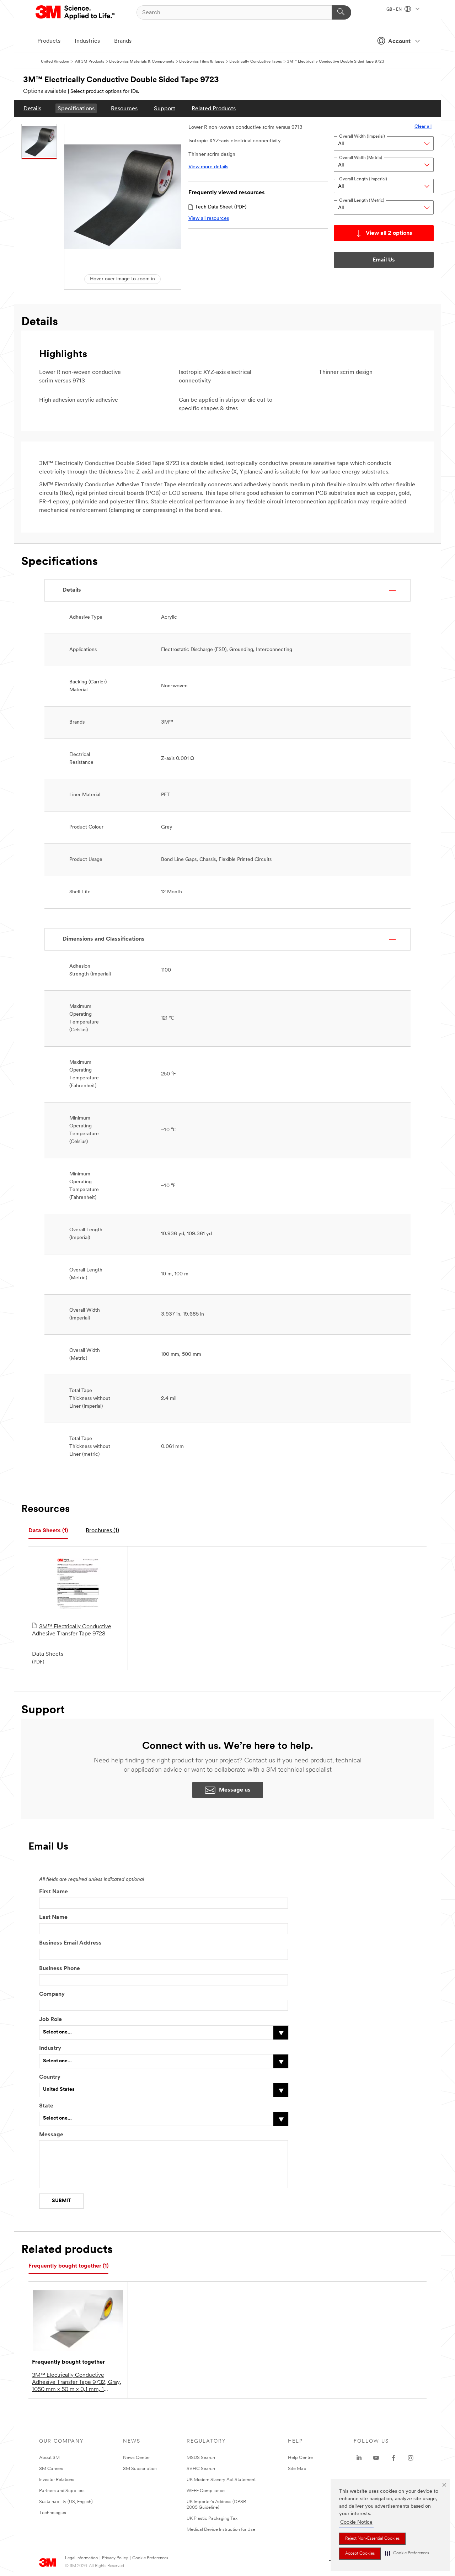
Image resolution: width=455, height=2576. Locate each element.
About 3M (49, 2458)
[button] (407, 2553)
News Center (136, 2458)
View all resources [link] (209, 219)
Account (399, 42)
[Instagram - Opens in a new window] (411, 2458)
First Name (53, 1892)
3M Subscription (140, 2469)
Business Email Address (70, 1943)
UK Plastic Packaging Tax (212, 2519)
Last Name (53, 1918)
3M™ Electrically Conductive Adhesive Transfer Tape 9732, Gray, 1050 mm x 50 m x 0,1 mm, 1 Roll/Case (77, 2383)
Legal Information (81, 2558)
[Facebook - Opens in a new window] (394, 2458)
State (46, 2106)
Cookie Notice (356, 2522)
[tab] (48, 1531)
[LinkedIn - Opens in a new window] (359, 2458)
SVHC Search (201, 2469)
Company (52, 1994)
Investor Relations (57, 2480)
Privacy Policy (115, 2558)
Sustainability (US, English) (66, 2502)
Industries (87, 41)
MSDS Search (201, 2458)
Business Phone (60, 1969)
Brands (123, 41)
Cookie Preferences (150, 2558)
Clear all (423, 126)
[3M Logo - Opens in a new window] (76, 12)
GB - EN (395, 10)
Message (51, 2135)
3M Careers (51, 2469)
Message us (235, 1790)
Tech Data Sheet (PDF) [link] (221, 207)
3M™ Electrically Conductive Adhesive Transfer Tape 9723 (72, 1630)
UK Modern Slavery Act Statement (221, 2480)
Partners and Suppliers (62, 2491)
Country (50, 2077)
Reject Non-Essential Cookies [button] (372, 2539)
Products (49, 41)
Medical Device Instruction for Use (221, 2530)
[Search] (341, 12)
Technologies (53, 2513)
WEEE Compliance (206, 2491)
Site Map (297, 2469)
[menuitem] (32, 108)
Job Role (50, 2020)
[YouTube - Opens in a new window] (376, 2458)
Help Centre (300, 2458)
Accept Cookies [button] (360, 2554)
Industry (50, 2048)
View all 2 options (389, 233)
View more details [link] (208, 167)
